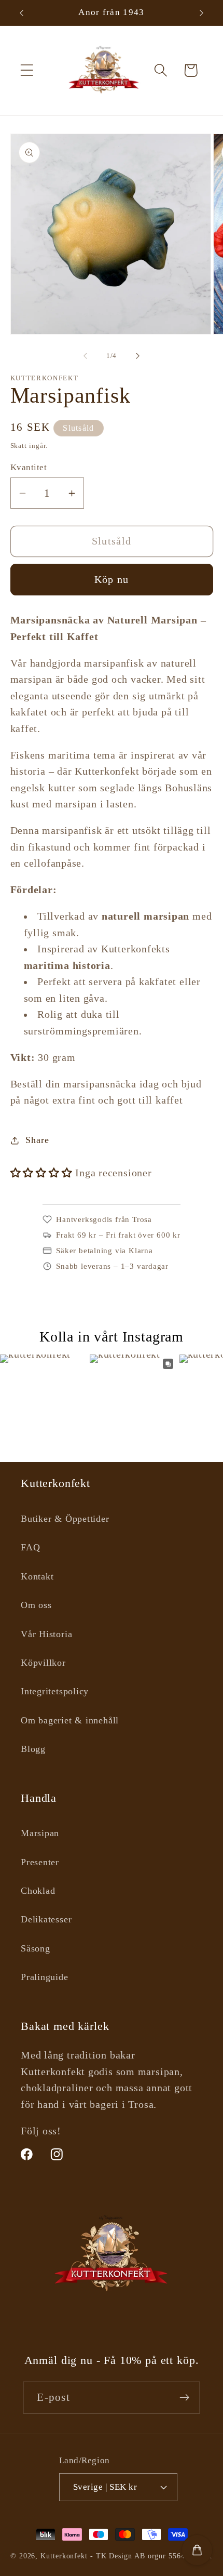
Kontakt (37, 1576)
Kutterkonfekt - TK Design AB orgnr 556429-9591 (127, 2556)
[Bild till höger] (138, 356)
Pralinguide (45, 1977)
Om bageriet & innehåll (70, 1720)
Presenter (40, 1862)
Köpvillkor (43, 1663)
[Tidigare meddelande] (22, 13)
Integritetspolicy (55, 1691)
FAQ (30, 1547)
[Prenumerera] (185, 2398)
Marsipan (40, 1833)
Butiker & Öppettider (65, 1519)
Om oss (36, 1605)
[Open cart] (197, 2550)
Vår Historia (46, 1634)
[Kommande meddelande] (202, 13)
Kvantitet (29, 467)
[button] (27, 70)
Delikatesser (46, 1919)
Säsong (36, 1948)
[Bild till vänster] (85, 356)
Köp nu (112, 580)
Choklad (38, 1891)
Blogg (33, 1749)
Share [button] (37, 1140)
